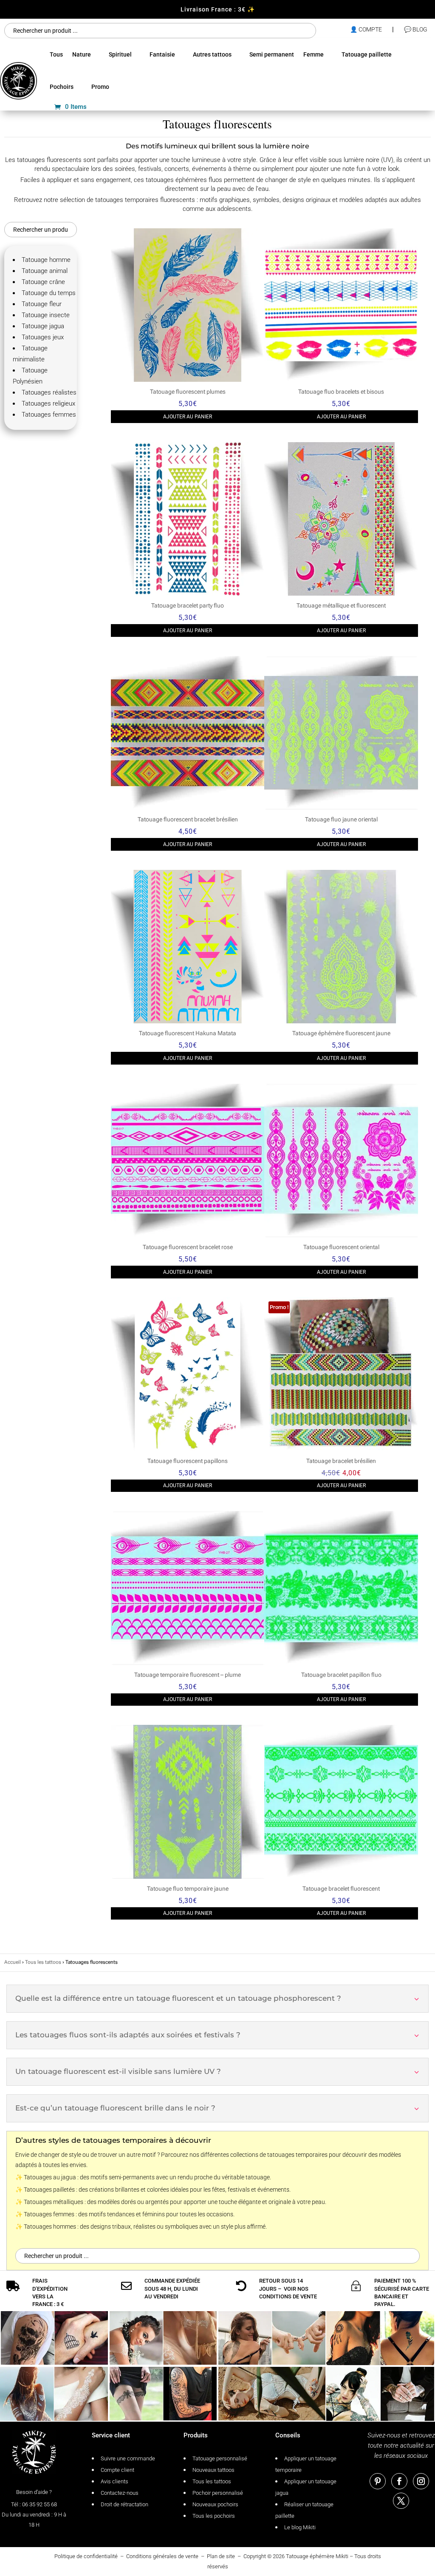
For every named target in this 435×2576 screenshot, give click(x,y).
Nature (82, 54)
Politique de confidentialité (86, 2556)
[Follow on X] (401, 2501)
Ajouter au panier (188, 417)
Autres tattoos (212, 54)
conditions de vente (288, 2296)
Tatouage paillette (367, 54)
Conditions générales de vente (162, 2556)
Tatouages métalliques (54, 2202)
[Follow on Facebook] (399, 2481)
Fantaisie (162, 54)
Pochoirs (62, 87)
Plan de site (221, 2556)
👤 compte (366, 29)
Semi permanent (272, 54)
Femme (314, 54)
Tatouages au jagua (50, 2177)
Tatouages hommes (50, 2227)
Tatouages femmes (49, 2214)
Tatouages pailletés (49, 2190)
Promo (100, 87)
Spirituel (120, 54)
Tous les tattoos (43, 1962)
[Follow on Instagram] (421, 2481)
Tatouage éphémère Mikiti (317, 2556)
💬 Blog (416, 29)
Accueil (13, 1962)
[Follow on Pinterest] (378, 2481)
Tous (56, 54)
